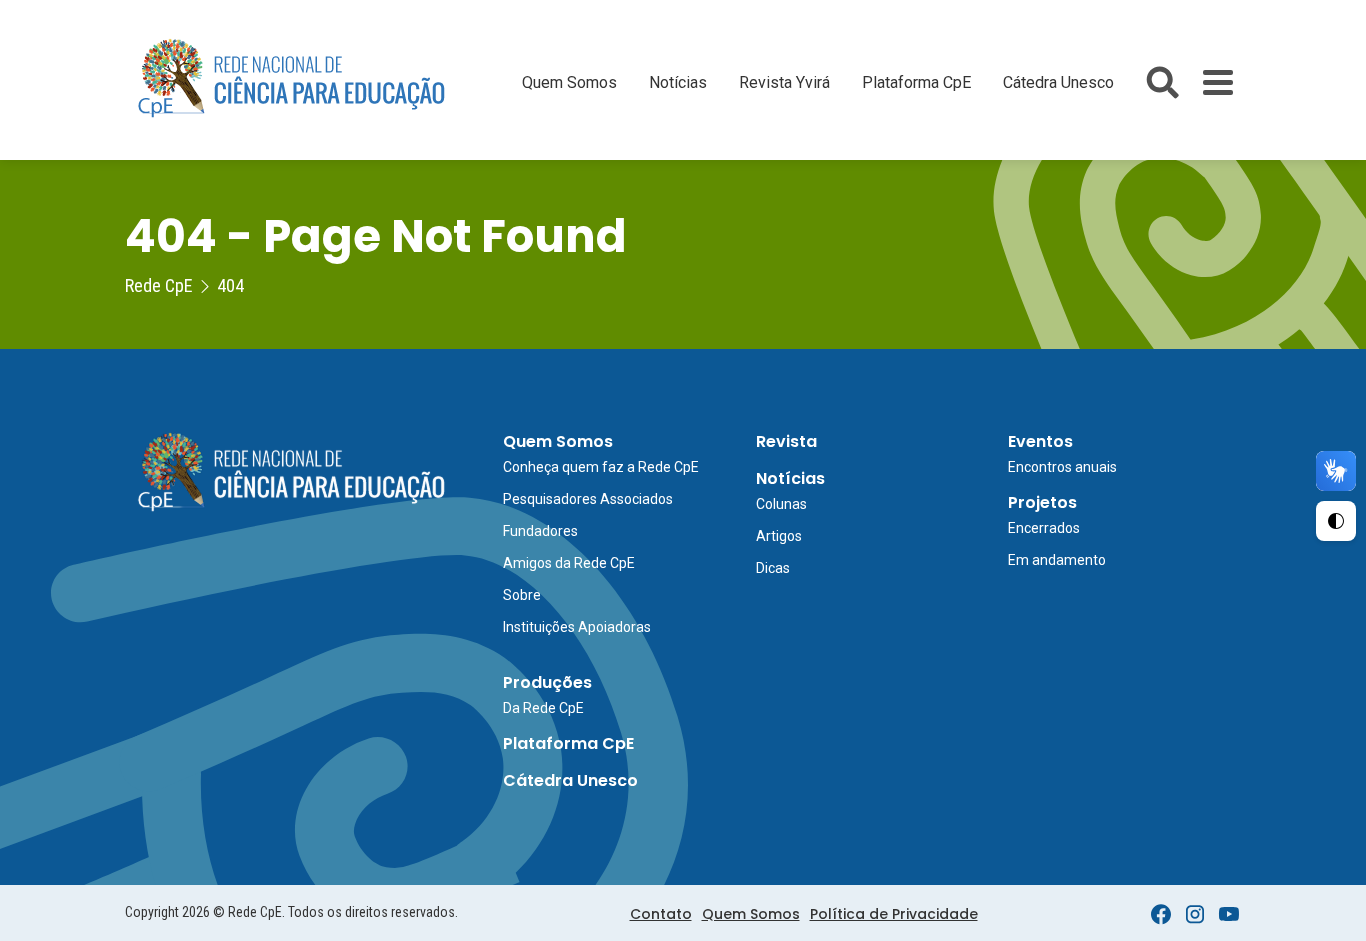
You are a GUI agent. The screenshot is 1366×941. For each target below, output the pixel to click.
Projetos (1042, 502)
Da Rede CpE (543, 708)
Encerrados (1044, 528)
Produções (547, 682)
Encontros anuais (1062, 467)
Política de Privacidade (894, 914)
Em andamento (1057, 560)
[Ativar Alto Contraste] (1336, 521)
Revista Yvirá (784, 82)
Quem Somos (569, 82)
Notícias (678, 82)
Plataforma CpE (916, 82)
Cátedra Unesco (1058, 82)
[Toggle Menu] (1218, 82)
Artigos (779, 536)
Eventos (1040, 441)
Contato (661, 914)
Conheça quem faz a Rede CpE (601, 467)
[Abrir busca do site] (1162, 82)
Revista (786, 441)
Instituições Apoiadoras (577, 627)
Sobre (522, 595)
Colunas (781, 504)
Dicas (773, 568)
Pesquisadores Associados (588, 499)
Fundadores (540, 531)
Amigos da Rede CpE (569, 563)
